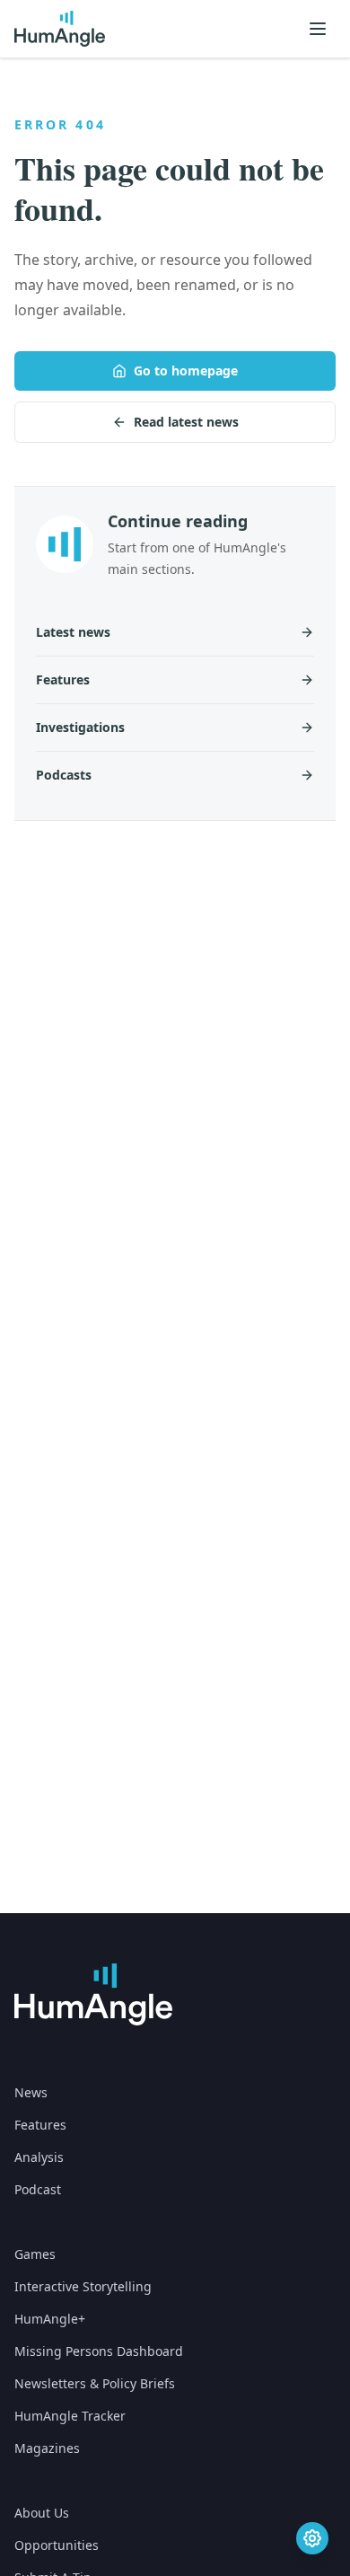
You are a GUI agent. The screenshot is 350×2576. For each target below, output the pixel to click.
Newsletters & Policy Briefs (95, 2383)
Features (40, 2125)
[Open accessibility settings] (312, 2538)
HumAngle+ (50, 2319)
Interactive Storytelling (83, 2286)
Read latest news (186, 422)
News (31, 2092)
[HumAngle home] (93, 1994)
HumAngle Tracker (70, 2416)
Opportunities (57, 2545)
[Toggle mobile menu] (318, 29)
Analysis (39, 2157)
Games (35, 2254)
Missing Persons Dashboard (99, 2351)
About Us (42, 2513)
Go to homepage (186, 371)
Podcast (38, 2189)
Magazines (47, 2448)
